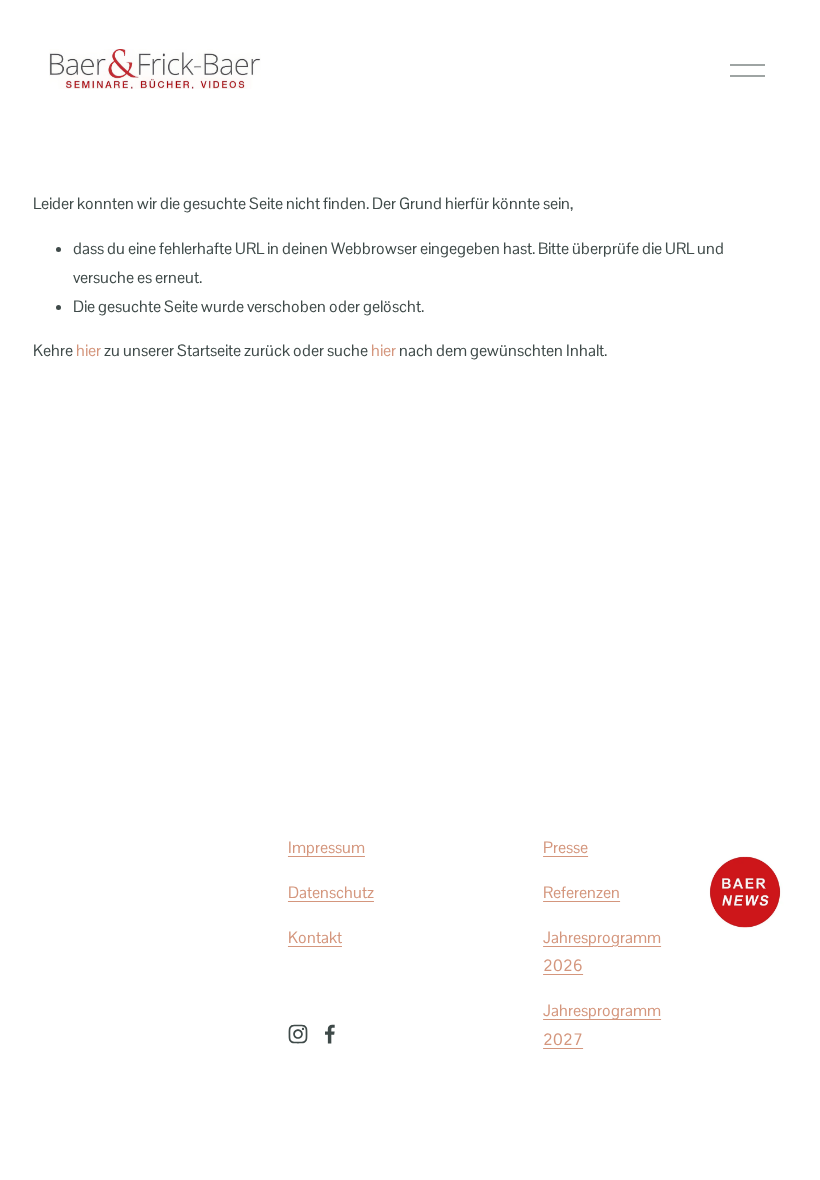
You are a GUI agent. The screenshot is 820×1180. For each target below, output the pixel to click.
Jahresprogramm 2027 (602, 1025)
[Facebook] (330, 1034)
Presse (565, 847)
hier (88, 350)
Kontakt (315, 937)
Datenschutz (331, 892)
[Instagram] (298, 1034)
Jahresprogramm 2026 (602, 952)
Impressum (326, 847)
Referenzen (581, 892)
